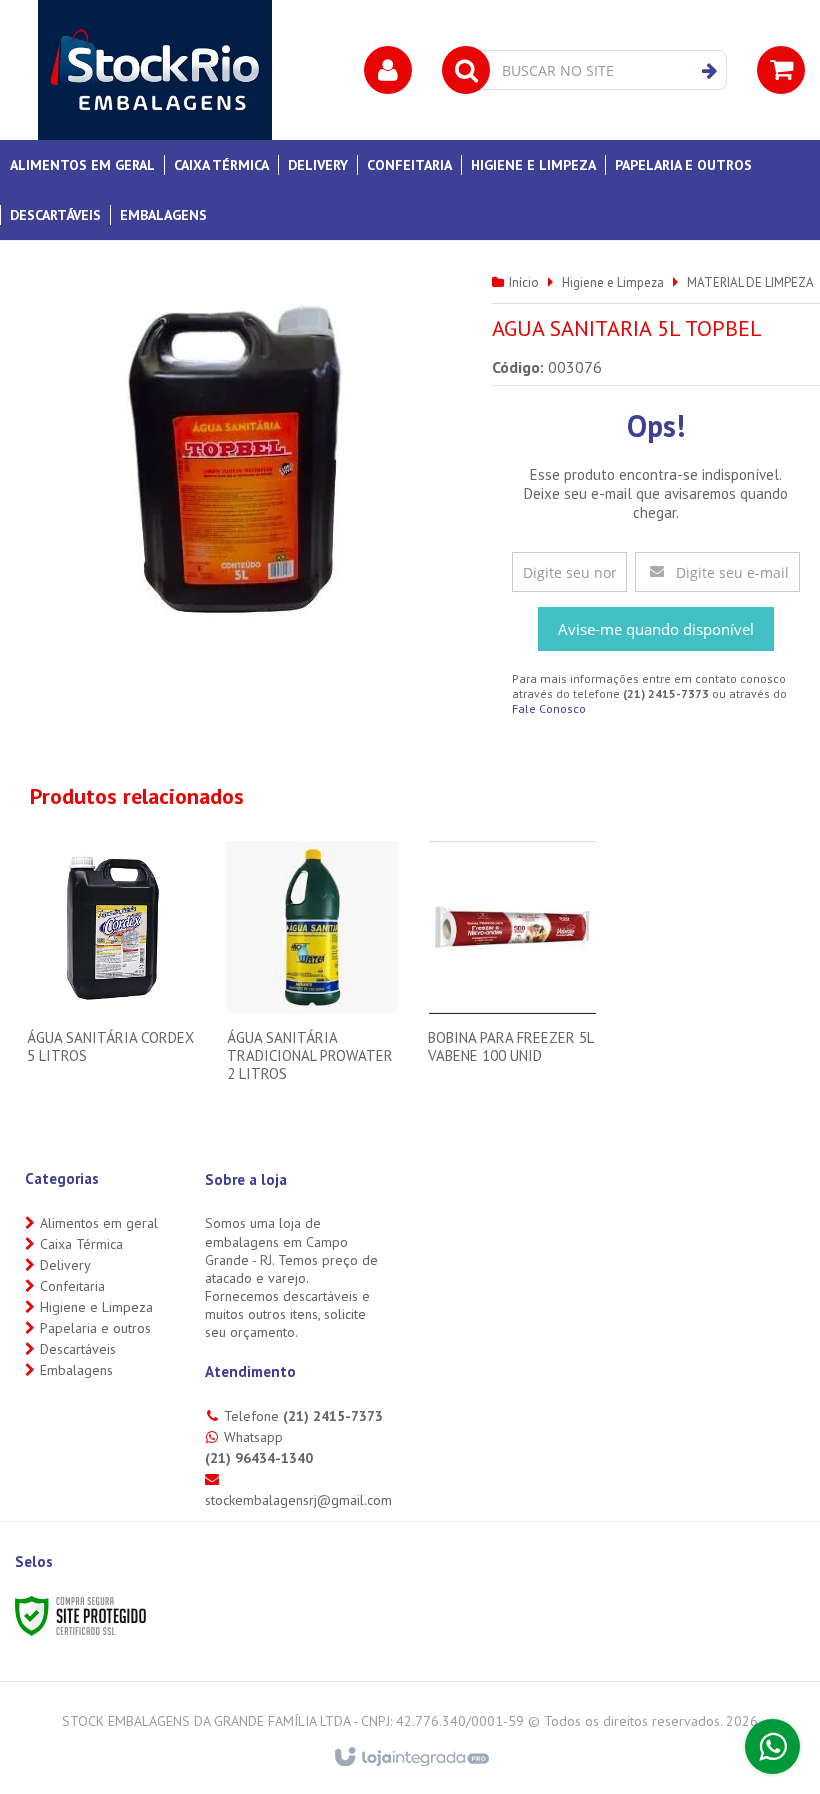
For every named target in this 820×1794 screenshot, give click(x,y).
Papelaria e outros (95, 1328)
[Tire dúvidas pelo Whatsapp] (772, 1746)
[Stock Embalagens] (155, 70)
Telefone (303, 1416)
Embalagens (76, 1370)
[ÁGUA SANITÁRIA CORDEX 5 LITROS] (111, 966)
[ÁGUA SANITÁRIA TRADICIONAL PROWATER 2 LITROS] (311, 975)
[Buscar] (709, 71)
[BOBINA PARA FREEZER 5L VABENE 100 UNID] (512, 966)
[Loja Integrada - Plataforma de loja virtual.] (410, 1758)
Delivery (65, 1265)
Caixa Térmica (81, 1244)
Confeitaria (72, 1286)
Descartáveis (78, 1349)
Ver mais (111, 1033)
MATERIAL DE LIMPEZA (750, 282)
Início (524, 282)
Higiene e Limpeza (613, 282)
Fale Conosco (549, 708)
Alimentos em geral (99, 1223)
